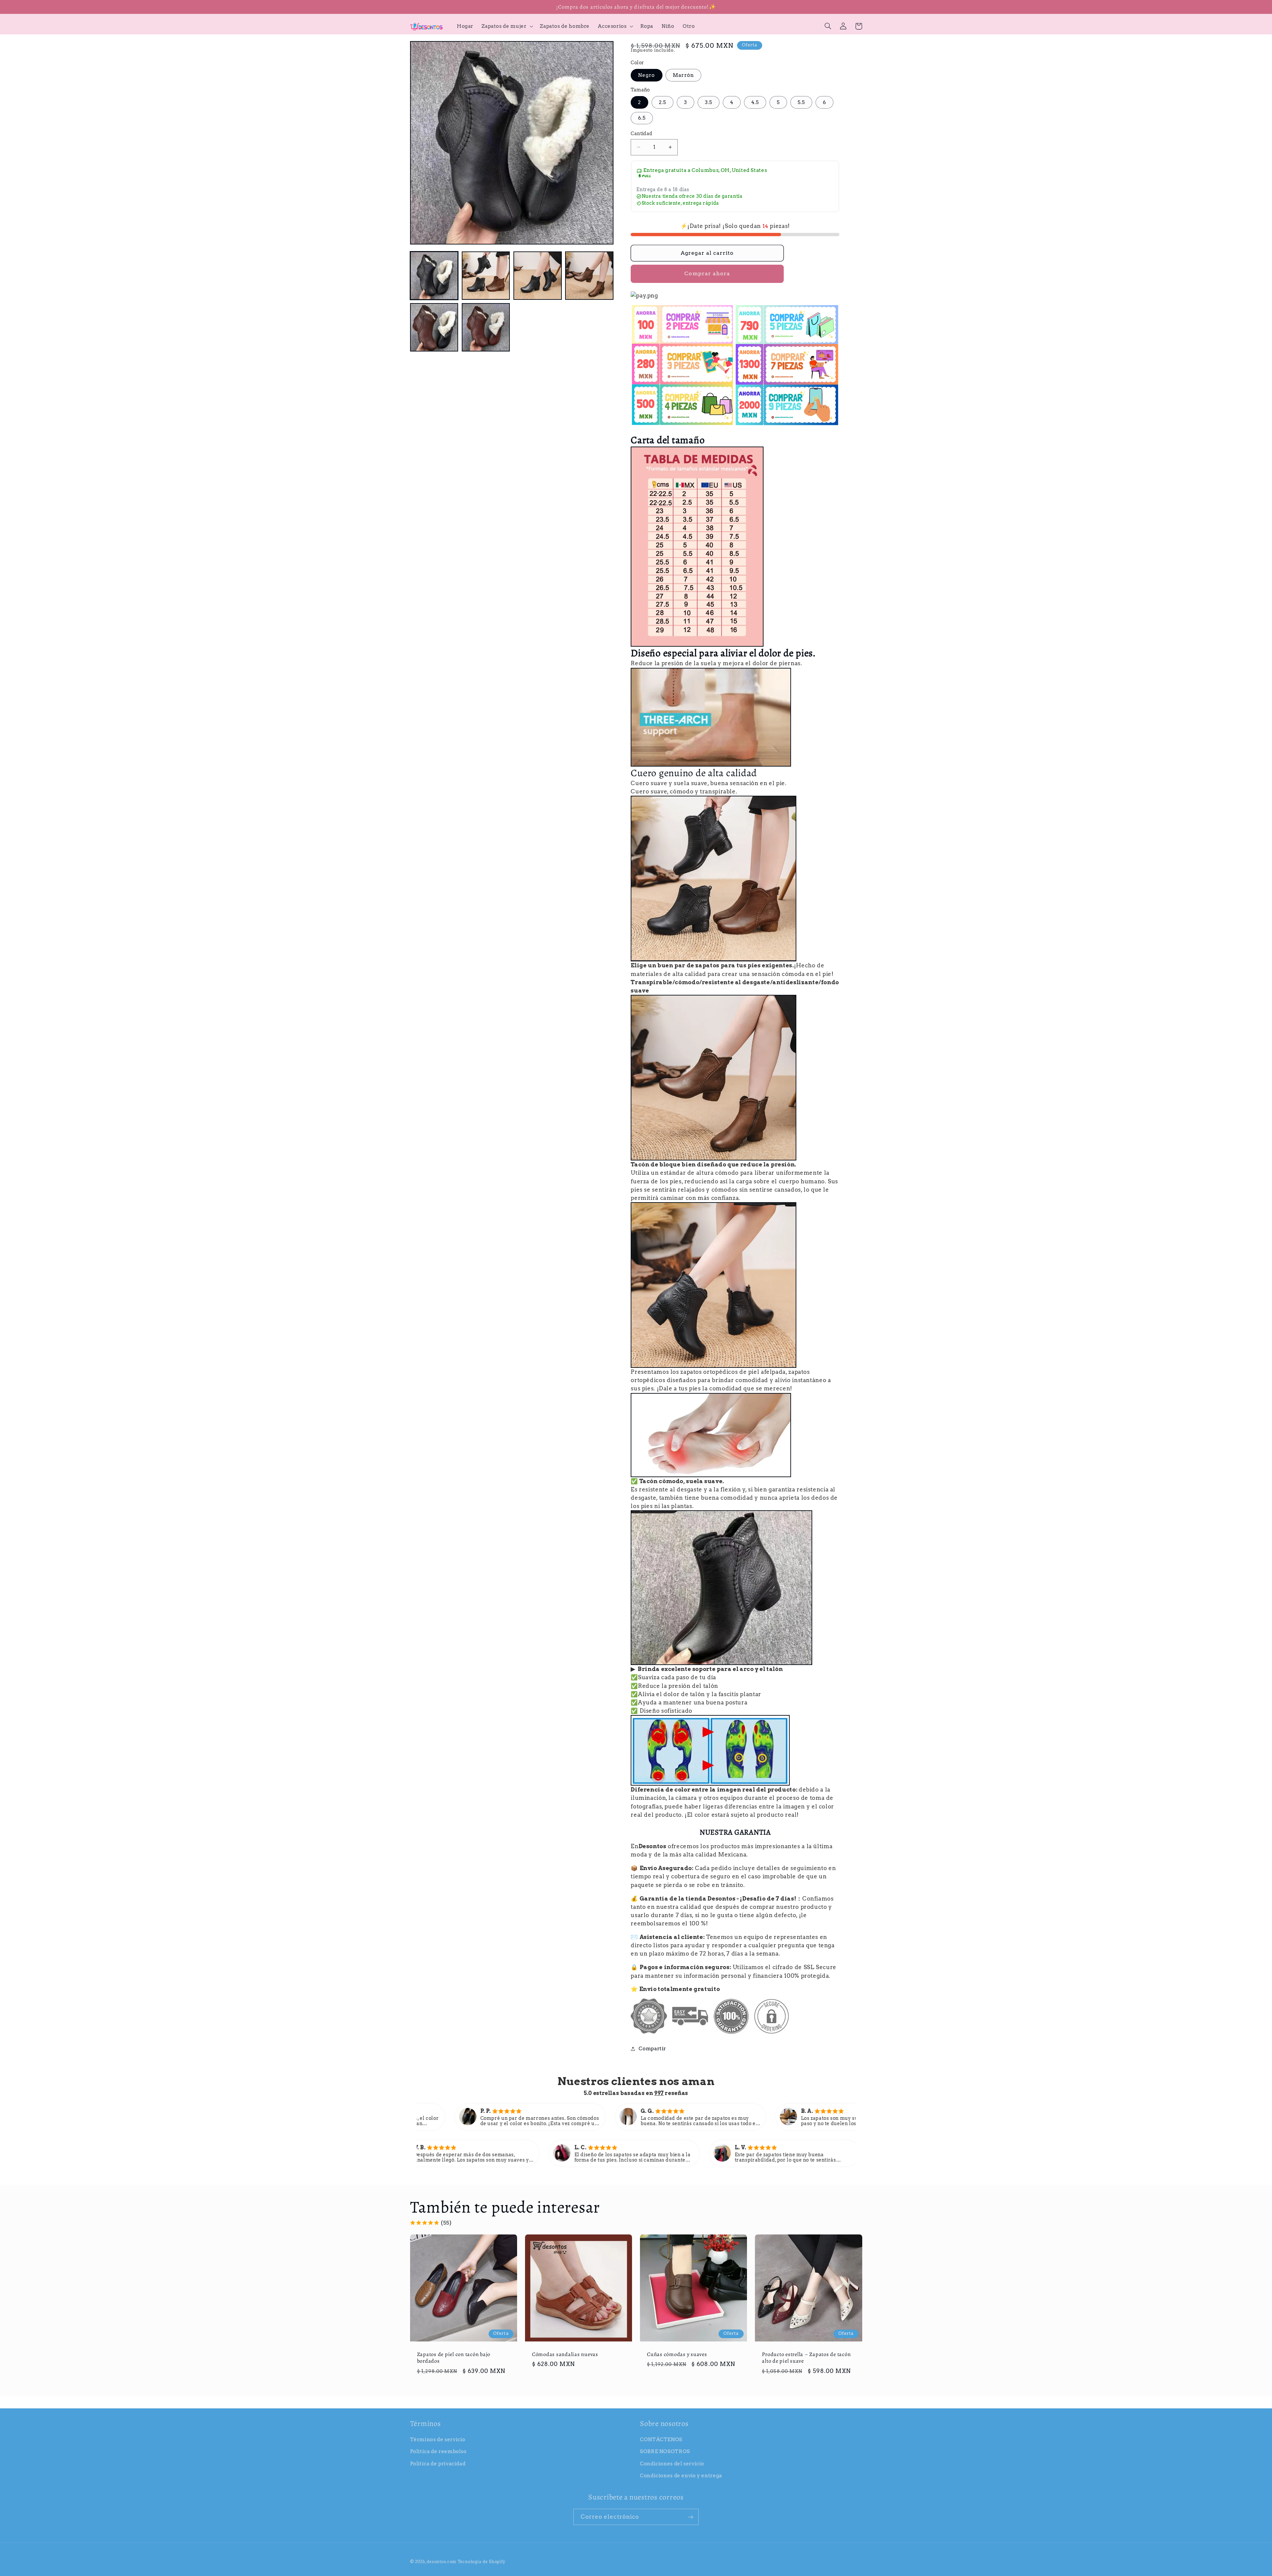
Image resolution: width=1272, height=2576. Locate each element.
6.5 (642, 118)
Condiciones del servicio (672, 2464)
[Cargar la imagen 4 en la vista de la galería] (589, 276)
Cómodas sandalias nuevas (565, 2354)
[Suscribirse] (691, 2517)
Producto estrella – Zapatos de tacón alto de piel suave (806, 2358)
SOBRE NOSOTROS (665, 2451)
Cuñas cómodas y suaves (677, 2354)
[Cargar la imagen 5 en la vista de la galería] (434, 327)
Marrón (683, 75)
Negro (646, 75)
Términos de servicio (438, 2440)
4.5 (755, 102)
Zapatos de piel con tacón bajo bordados (454, 2358)
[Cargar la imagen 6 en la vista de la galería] (486, 327)
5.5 (801, 102)
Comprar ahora (707, 273)
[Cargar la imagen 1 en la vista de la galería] (434, 276)
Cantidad (641, 134)
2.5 (662, 102)
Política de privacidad (438, 2464)
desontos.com (442, 2562)
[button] (507, 26)
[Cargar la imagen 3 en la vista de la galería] (538, 276)
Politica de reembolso (438, 2451)
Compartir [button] (652, 2049)
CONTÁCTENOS (661, 2440)
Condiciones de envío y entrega (681, 2476)
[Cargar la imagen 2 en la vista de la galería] (486, 276)
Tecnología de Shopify (481, 2562)
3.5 (709, 102)
